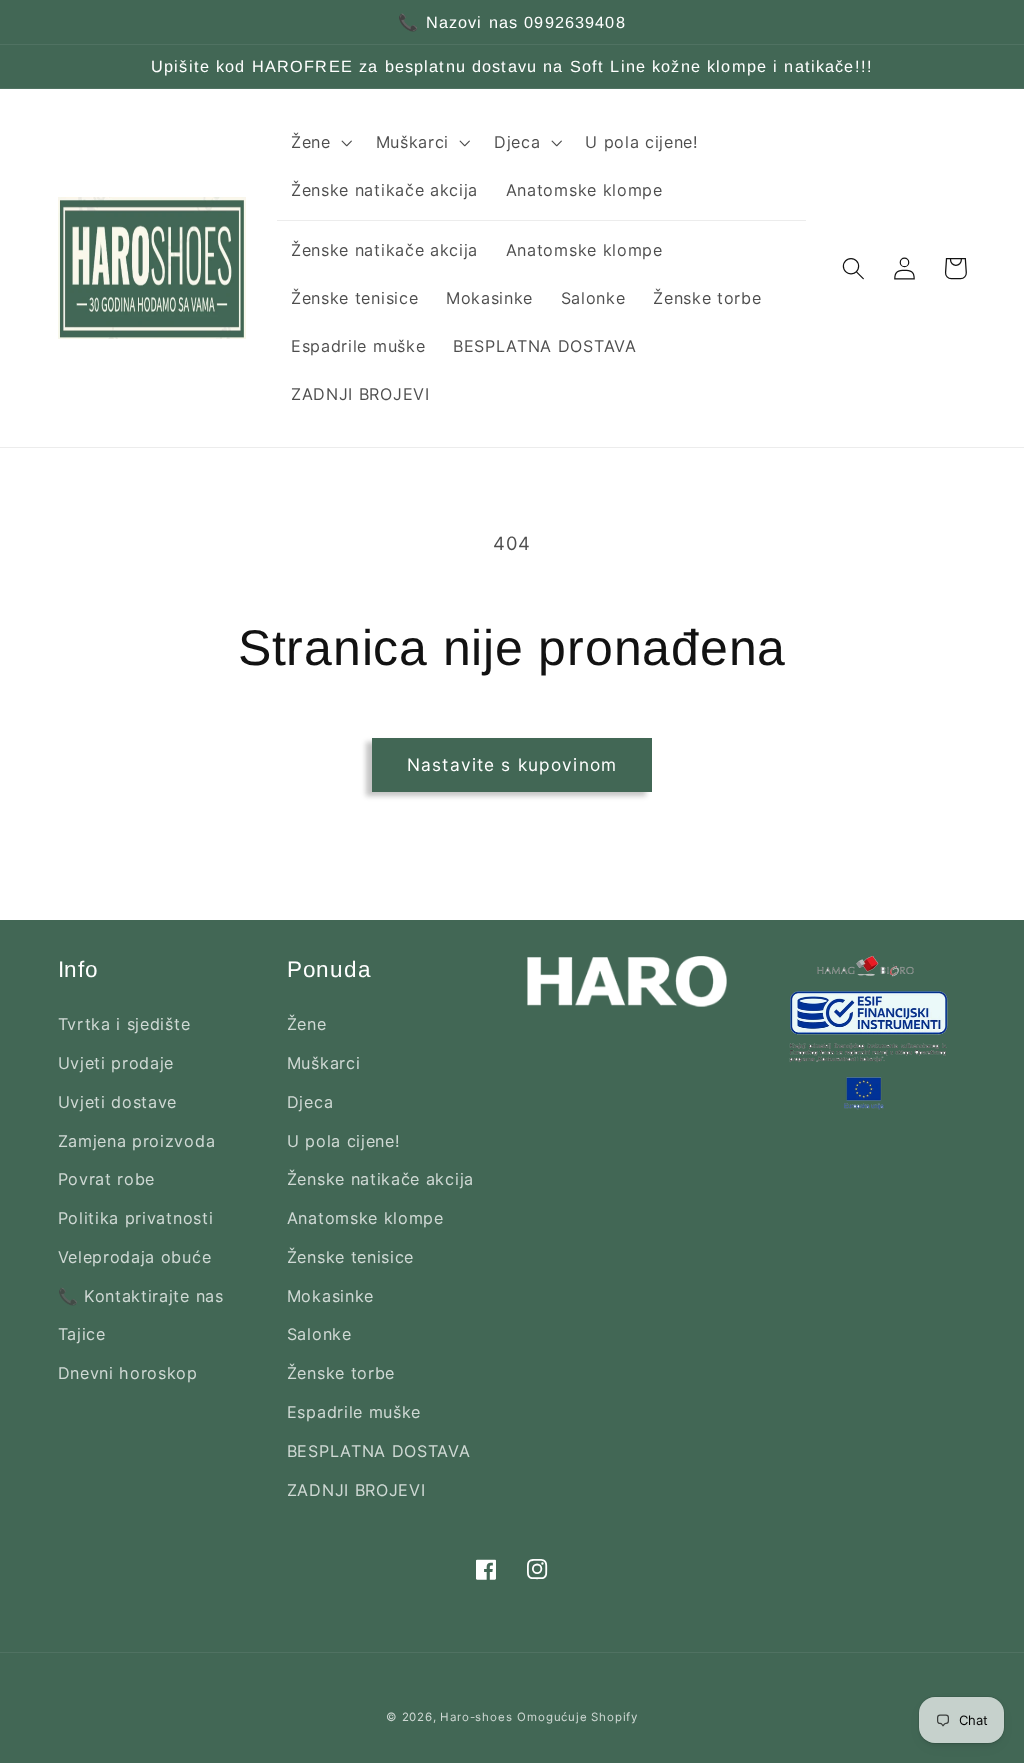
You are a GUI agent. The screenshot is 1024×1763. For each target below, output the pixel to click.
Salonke (319, 1334)
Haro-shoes (476, 1717)
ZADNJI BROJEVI (356, 1490)
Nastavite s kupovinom (512, 764)
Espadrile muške (354, 1412)
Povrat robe (107, 1179)
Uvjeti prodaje (116, 1063)
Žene (307, 1024)
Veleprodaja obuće (135, 1257)
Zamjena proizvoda (137, 1141)
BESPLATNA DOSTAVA (379, 1451)
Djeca (310, 1102)
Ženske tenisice (350, 1257)
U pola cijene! (343, 1141)
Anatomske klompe (365, 1218)
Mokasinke (330, 1296)
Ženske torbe (341, 1373)
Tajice (82, 1334)
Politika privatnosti (136, 1218)
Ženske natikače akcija (380, 1179)
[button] (319, 142)
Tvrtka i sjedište (124, 1024)
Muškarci (324, 1063)
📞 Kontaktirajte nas (141, 1296)
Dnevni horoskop (128, 1373)
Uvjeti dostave (118, 1102)
